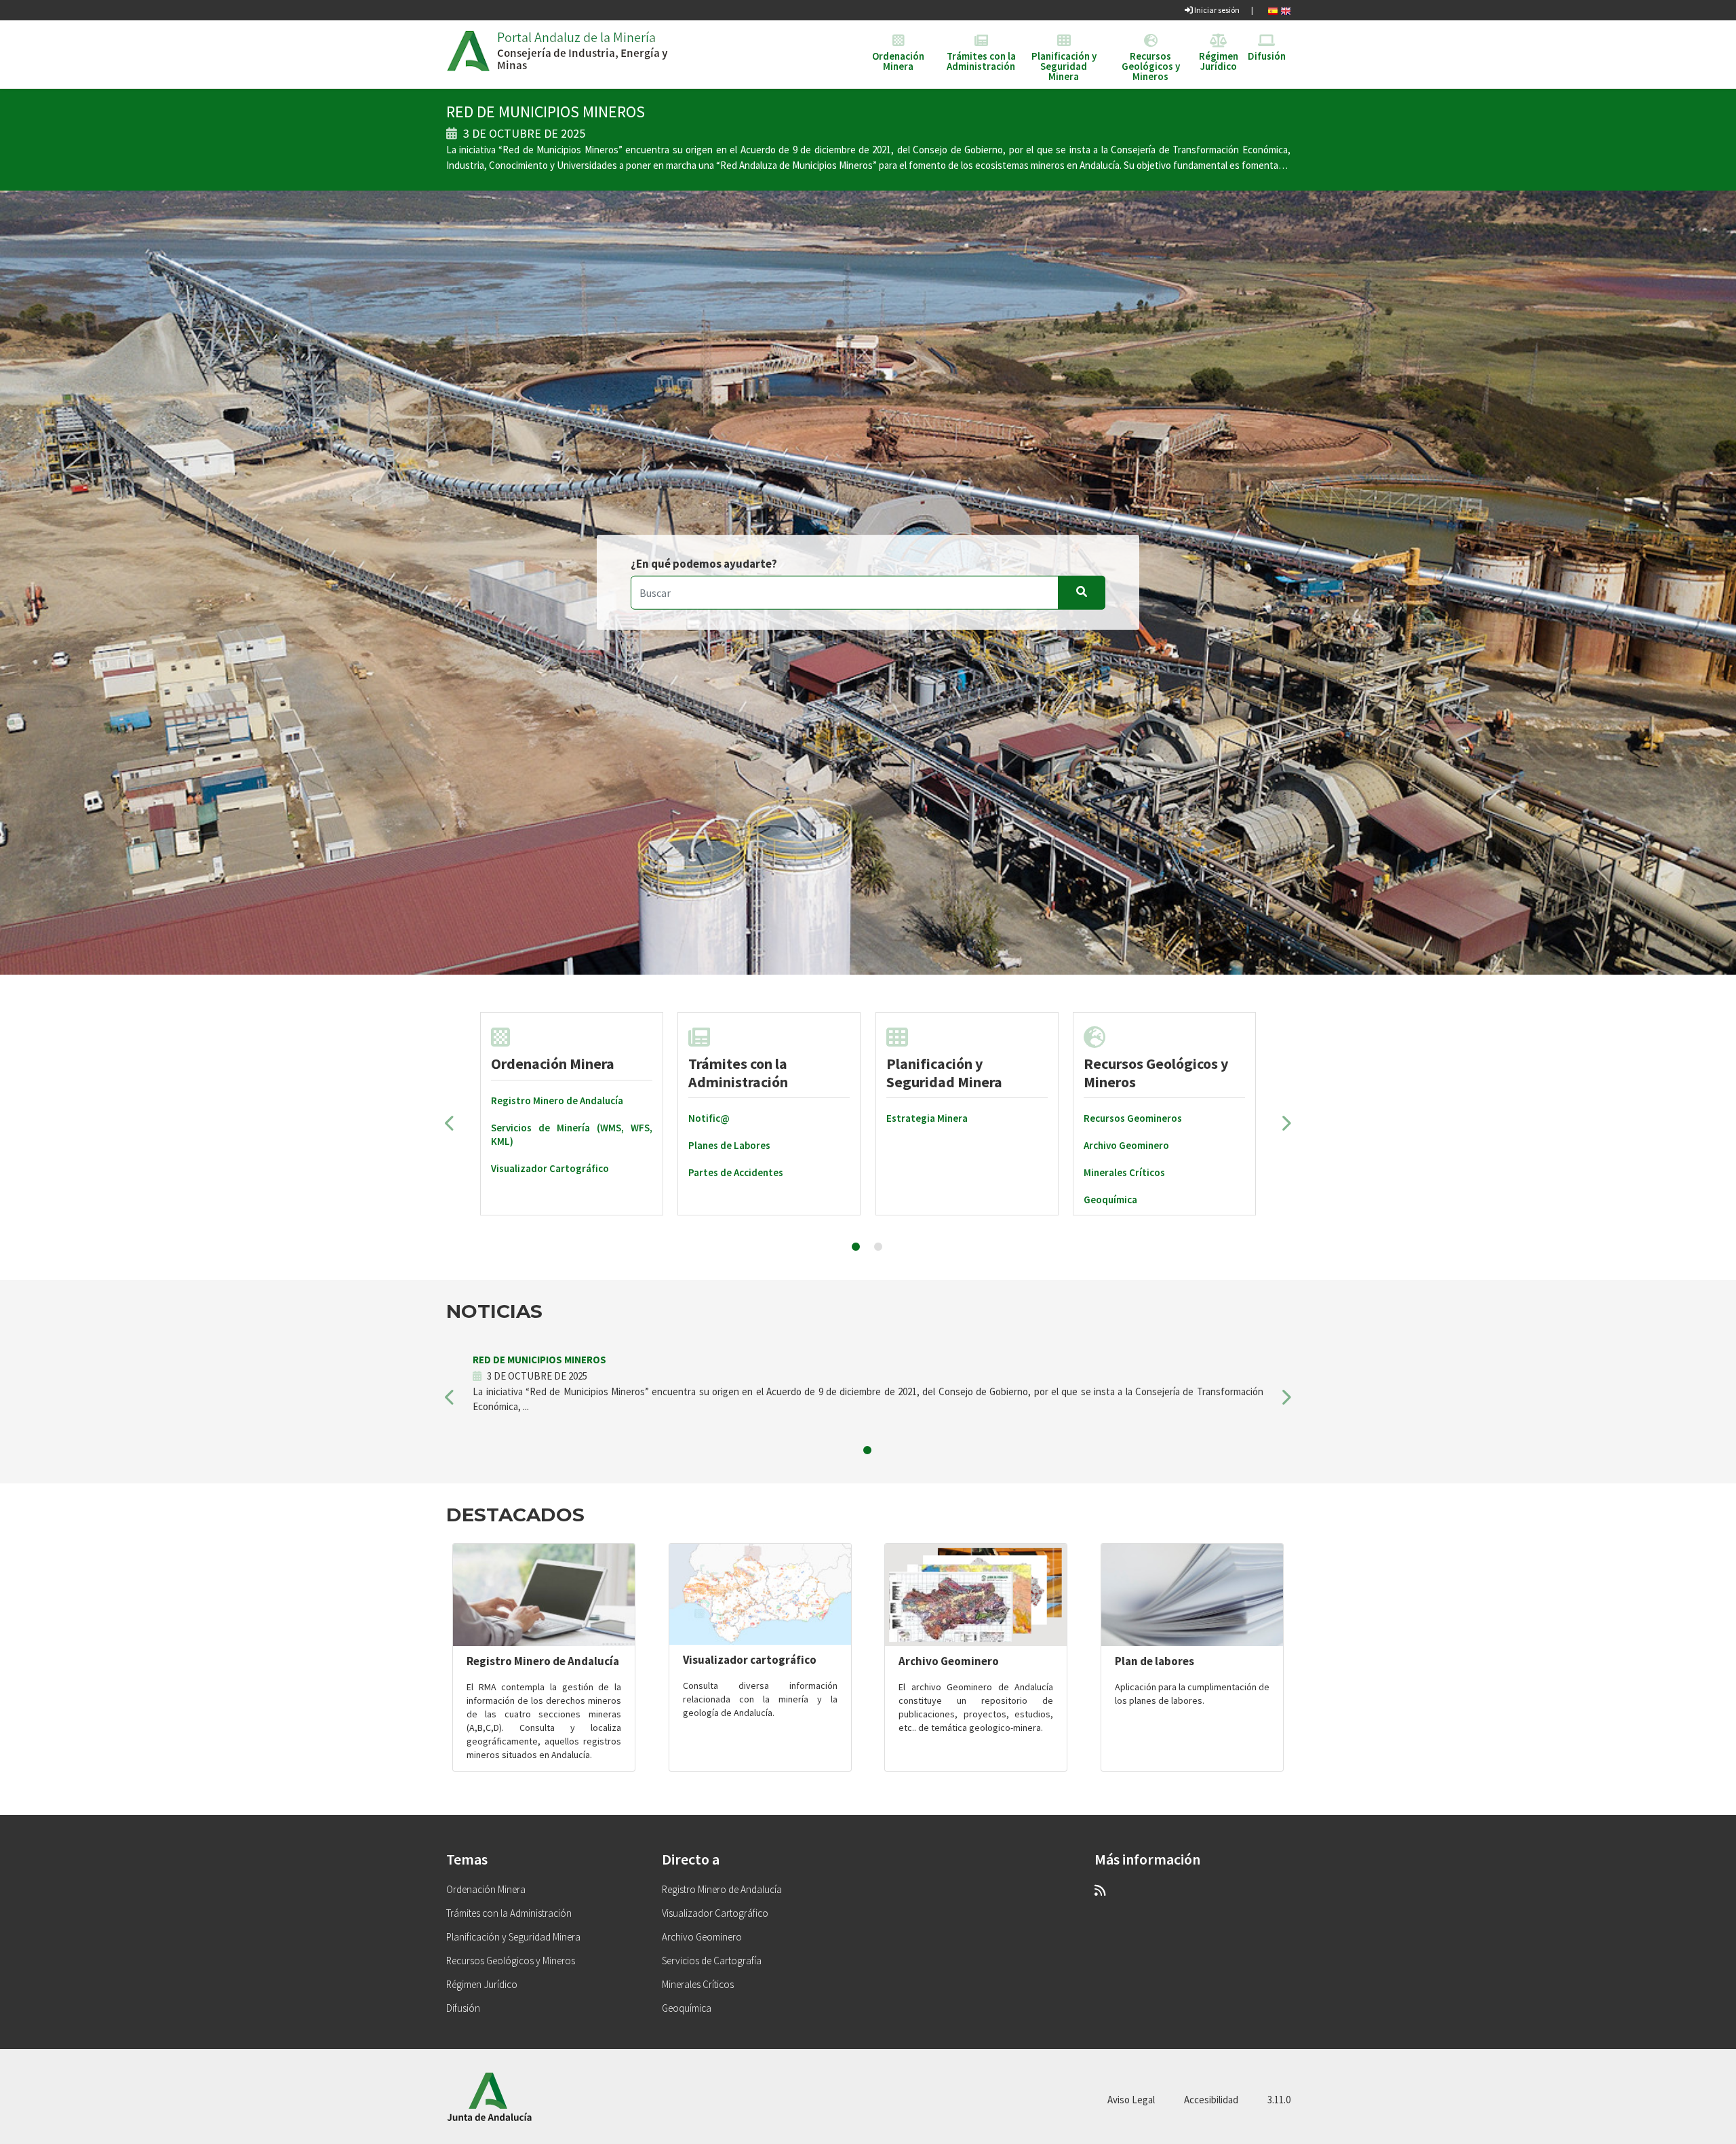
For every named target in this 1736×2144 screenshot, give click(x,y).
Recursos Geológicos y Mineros (1156, 1072)
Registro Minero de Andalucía (557, 1100)
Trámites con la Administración (738, 1072)
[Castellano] (1273, 10)
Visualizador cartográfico (750, 1660)
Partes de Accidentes (736, 1172)
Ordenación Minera (553, 1064)
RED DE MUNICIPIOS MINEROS (546, 112)
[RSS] (1100, 1890)
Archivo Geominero (1126, 1145)
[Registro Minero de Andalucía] (544, 1595)
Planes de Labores (729, 1145)
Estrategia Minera (927, 1118)
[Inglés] (1286, 10)
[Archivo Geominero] (976, 1595)
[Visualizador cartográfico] (760, 1594)
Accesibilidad (1211, 2100)
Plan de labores (1155, 1661)
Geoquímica (1110, 1200)
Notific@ (709, 1118)
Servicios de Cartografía (712, 1961)
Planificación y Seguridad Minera (513, 1937)
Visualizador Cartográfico (550, 1168)
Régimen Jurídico (482, 1984)
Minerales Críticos (1124, 1172)
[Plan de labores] (1192, 1595)
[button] (450, 1128)
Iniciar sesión (1216, 10)
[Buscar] (1082, 593)
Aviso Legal (1131, 2100)
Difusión (463, 2008)
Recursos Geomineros (1133, 1118)
